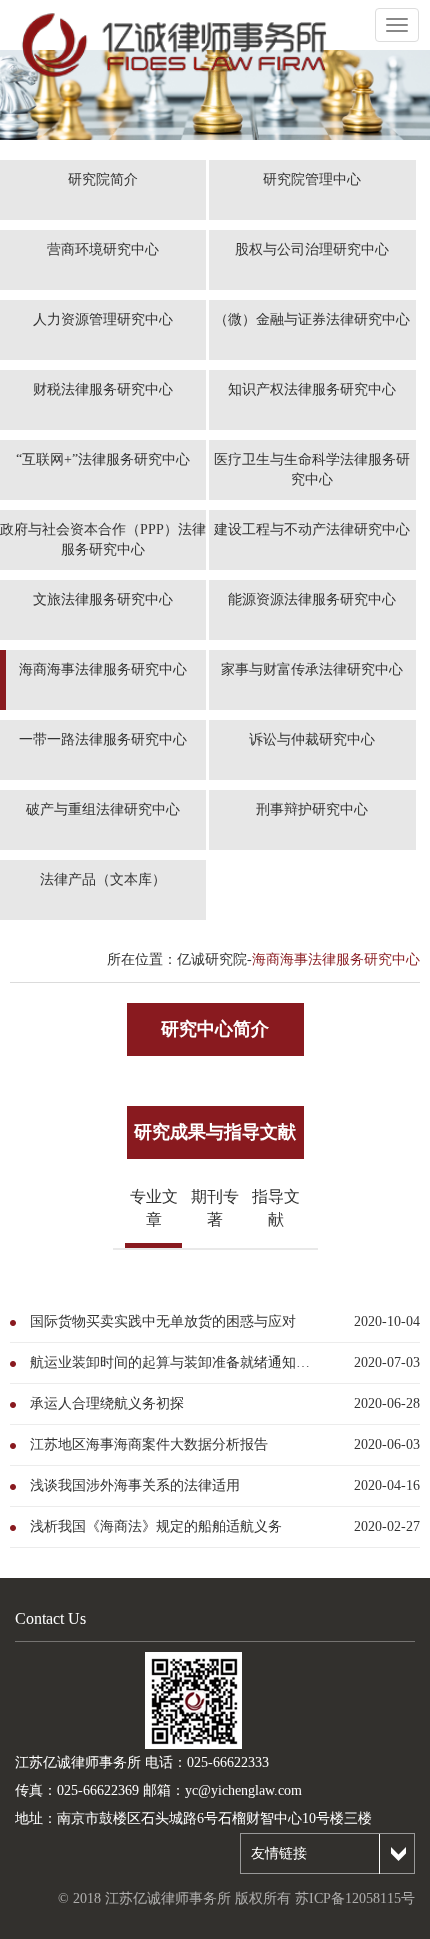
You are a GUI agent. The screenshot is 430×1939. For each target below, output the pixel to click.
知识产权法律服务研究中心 (312, 389)
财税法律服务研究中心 (103, 389)
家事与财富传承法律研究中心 (312, 669)
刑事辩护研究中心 (312, 809)
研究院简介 (103, 179)
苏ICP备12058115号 (355, 1898)
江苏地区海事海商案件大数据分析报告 (149, 1444)
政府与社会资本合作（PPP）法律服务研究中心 (103, 539)
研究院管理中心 (312, 179)
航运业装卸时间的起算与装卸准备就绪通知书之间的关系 (176, 1362)
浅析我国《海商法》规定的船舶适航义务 (156, 1526)
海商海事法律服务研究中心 (103, 669)
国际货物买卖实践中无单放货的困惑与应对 (163, 1321)
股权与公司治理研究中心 (312, 249)
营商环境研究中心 (103, 249)
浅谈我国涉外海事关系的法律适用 (135, 1485)
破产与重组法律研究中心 (103, 809)
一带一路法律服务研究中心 (103, 739)
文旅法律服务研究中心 (103, 599)
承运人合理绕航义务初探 (107, 1403)
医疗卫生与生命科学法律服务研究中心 (312, 469)
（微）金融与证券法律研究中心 (312, 319)
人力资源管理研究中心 (103, 319)
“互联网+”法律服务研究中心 (103, 459)
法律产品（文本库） (103, 879)
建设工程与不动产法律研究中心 (312, 529)
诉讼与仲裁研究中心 (312, 739)
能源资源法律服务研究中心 (312, 599)
